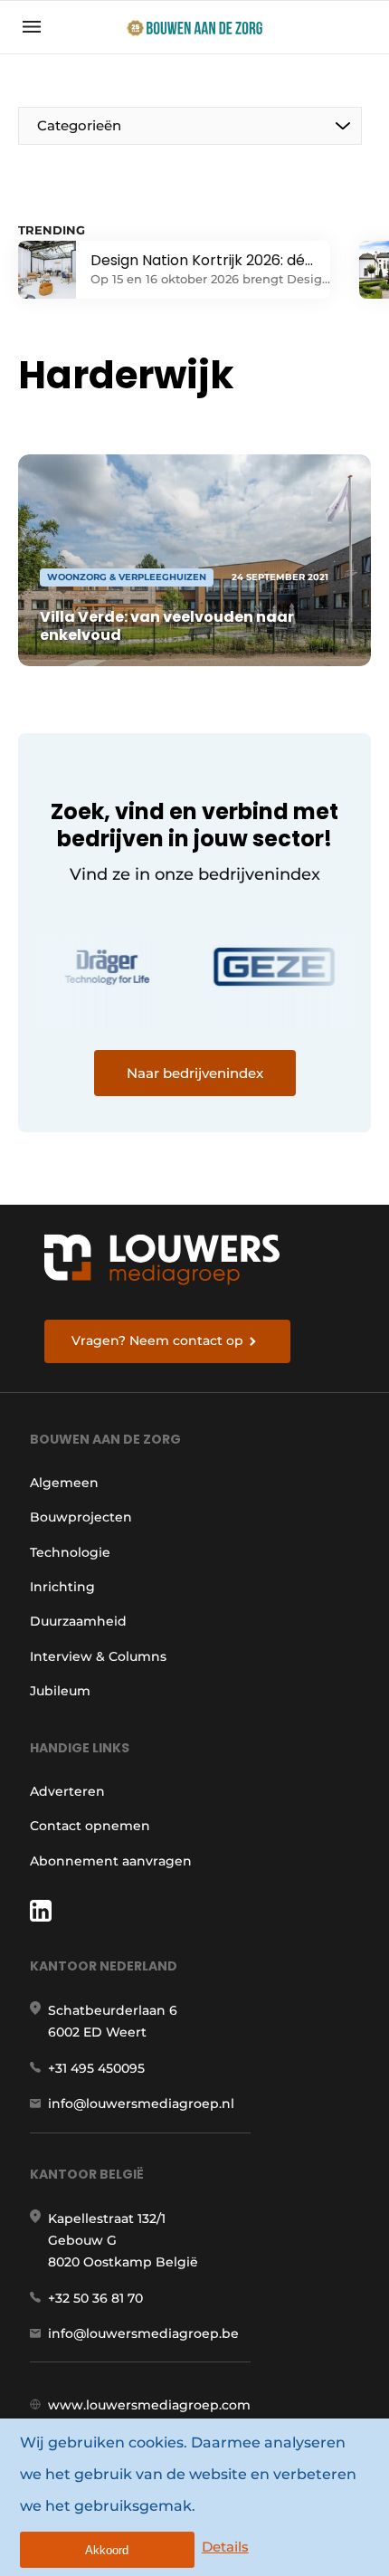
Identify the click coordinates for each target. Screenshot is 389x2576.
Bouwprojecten (81, 1517)
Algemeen (64, 1483)
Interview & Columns (98, 1656)
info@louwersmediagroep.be (143, 2333)
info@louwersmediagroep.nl (141, 2104)
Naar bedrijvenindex (195, 1073)
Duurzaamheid (78, 1621)
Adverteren (67, 1791)
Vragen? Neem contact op (157, 1340)
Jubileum (60, 1691)
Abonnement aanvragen (111, 1861)
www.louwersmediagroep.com (149, 2405)
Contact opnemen (90, 1826)
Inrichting (62, 1587)
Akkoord (107, 2550)
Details (225, 2547)
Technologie (70, 1552)
